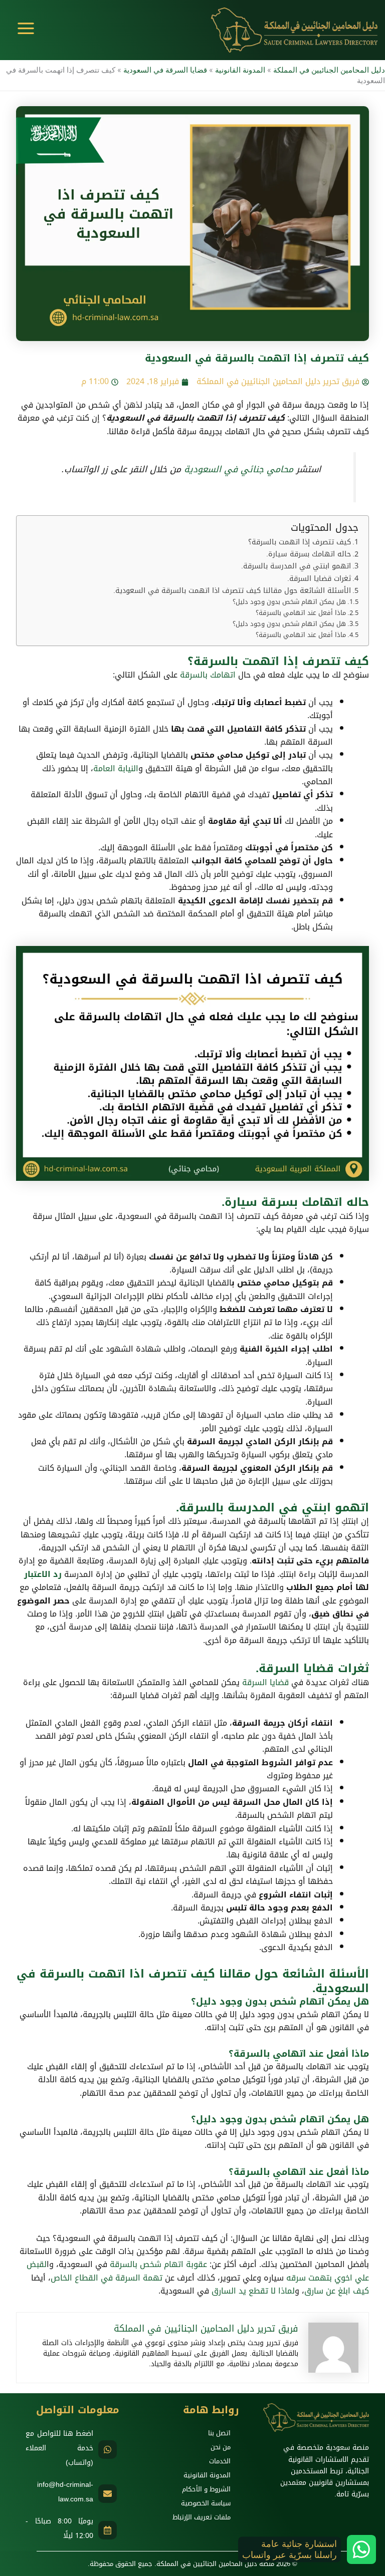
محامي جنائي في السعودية (239, 469)
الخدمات (220, 2461)
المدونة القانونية (240, 70)
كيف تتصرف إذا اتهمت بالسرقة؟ (300, 542)
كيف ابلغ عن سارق (337, 2291)
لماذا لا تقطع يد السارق (253, 2291)
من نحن (221, 2447)
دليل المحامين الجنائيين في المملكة (329, 70)
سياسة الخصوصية (206, 2503)
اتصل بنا (219, 2433)
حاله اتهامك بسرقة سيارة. (309, 554)
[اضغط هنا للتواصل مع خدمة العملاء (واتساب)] (108, 2450)
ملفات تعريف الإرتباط (202, 2517)
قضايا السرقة (265, 1682)
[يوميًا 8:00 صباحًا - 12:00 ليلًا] (108, 2530)
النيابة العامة (116, 768)
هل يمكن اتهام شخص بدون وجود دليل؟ (289, 602)
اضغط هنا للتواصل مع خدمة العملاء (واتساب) (59, 2448)
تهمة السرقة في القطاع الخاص (107, 2278)
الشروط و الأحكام (206, 2489)
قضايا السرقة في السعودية (165, 70)
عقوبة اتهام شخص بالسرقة (158, 2264)
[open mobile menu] (26, 28)
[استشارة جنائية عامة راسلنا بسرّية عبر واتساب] (361, 2549)
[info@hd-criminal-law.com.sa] (108, 2494)
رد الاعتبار (43, 1574)
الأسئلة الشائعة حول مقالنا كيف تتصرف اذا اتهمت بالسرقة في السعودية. (232, 591)
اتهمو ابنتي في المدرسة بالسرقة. (296, 566)
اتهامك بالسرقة (208, 675)
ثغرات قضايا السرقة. (319, 579)
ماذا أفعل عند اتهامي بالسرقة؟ (301, 613)
